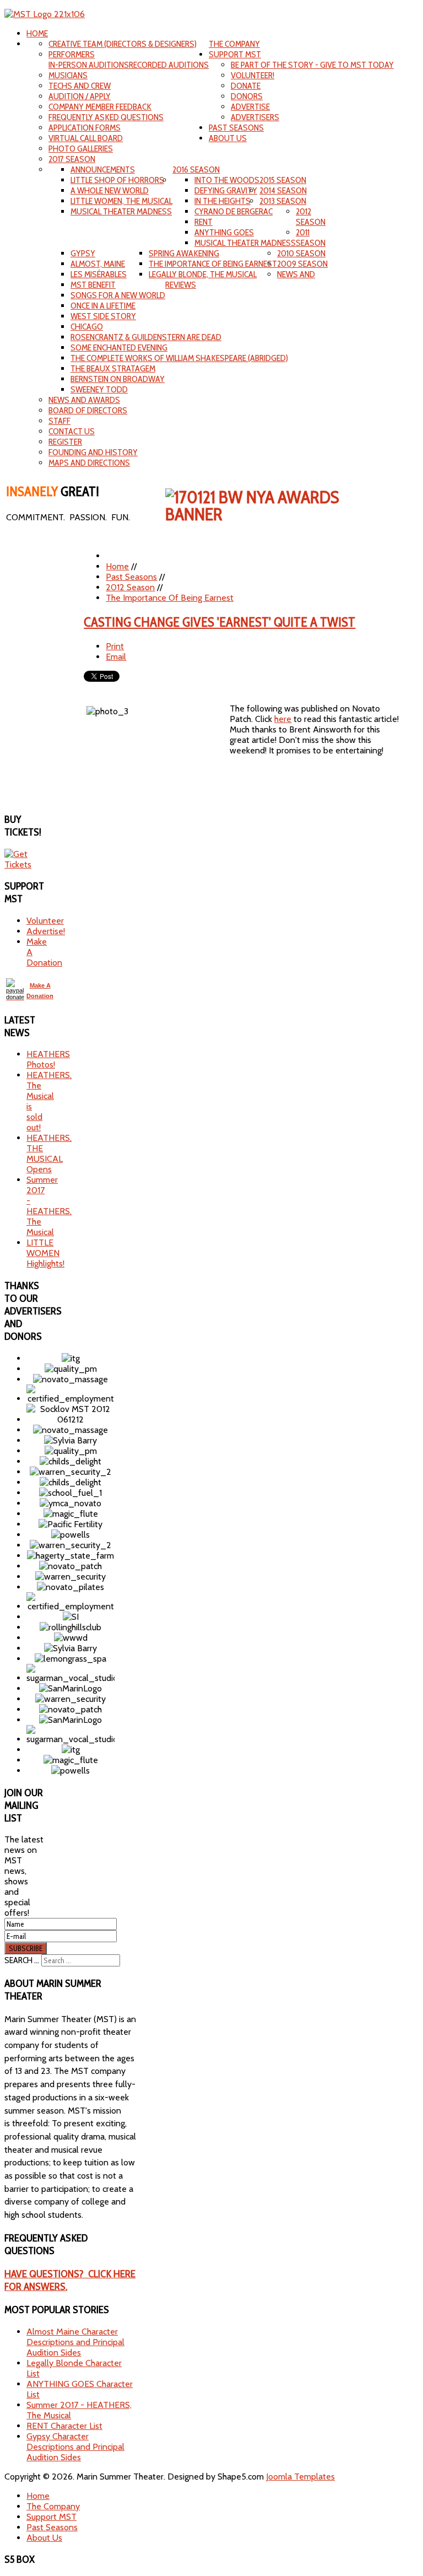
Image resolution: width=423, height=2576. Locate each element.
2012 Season (311, 217)
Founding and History (93, 452)
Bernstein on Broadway (118, 379)
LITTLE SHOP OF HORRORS (117, 180)
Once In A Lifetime (103, 306)
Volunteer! (253, 75)
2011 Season (311, 238)
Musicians (68, 75)
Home (37, 33)
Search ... (22, 1960)
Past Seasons (236, 128)
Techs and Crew (80, 86)
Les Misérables (99, 274)
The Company (234, 44)
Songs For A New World (118, 295)
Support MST (235, 54)
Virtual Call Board (86, 138)
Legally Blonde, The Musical (203, 274)
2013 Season (283, 201)
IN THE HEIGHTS (223, 201)
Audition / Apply (80, 96)
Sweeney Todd (99, 389)
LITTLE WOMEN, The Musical (121, 201)
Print (115, 646)
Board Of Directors (88, 410)
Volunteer (45, 921)
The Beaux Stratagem (113, 368)
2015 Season (283, 180)
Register (65, 442)
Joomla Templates (300, 2477)
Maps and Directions (89, 463)
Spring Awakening (184, 253)
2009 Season (302, 264)
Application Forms (85, 128)
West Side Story (103, 316)
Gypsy (83, 253)
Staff (59, 421)
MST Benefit (93, 285)
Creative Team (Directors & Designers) (123, 44)
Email (116, 657)
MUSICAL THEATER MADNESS (121, 211)
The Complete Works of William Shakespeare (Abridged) (179, 358)
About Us (228, 138)
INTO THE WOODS (227, 180)
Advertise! (46, 931)
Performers (72, 54)
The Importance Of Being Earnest (213, 264)
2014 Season (283, 190)
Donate (246, 86)
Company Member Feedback (100, 107)
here (283, 719)
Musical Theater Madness (245, 243)
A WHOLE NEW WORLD (110, 190)
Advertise (250, 107)
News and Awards (84, 400)
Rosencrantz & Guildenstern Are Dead (146, 337)
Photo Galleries (81, 149)
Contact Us (72, 431)
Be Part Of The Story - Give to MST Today (312, 65)
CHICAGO (87, 327)
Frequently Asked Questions (106, 117)
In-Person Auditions (89, 65)
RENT (204, 222)
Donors (247, 96)
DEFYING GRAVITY (226, 190)
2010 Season (301, 253)
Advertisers (255, 117)
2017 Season (72, 159)
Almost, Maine (98, 264)
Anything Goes (224, 232)
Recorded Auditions (169, 65)
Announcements (103, 169)
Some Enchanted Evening (119, 347)
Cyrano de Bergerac (234, 211)
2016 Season (196, 169)
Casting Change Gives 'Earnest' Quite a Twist (219, 622)
